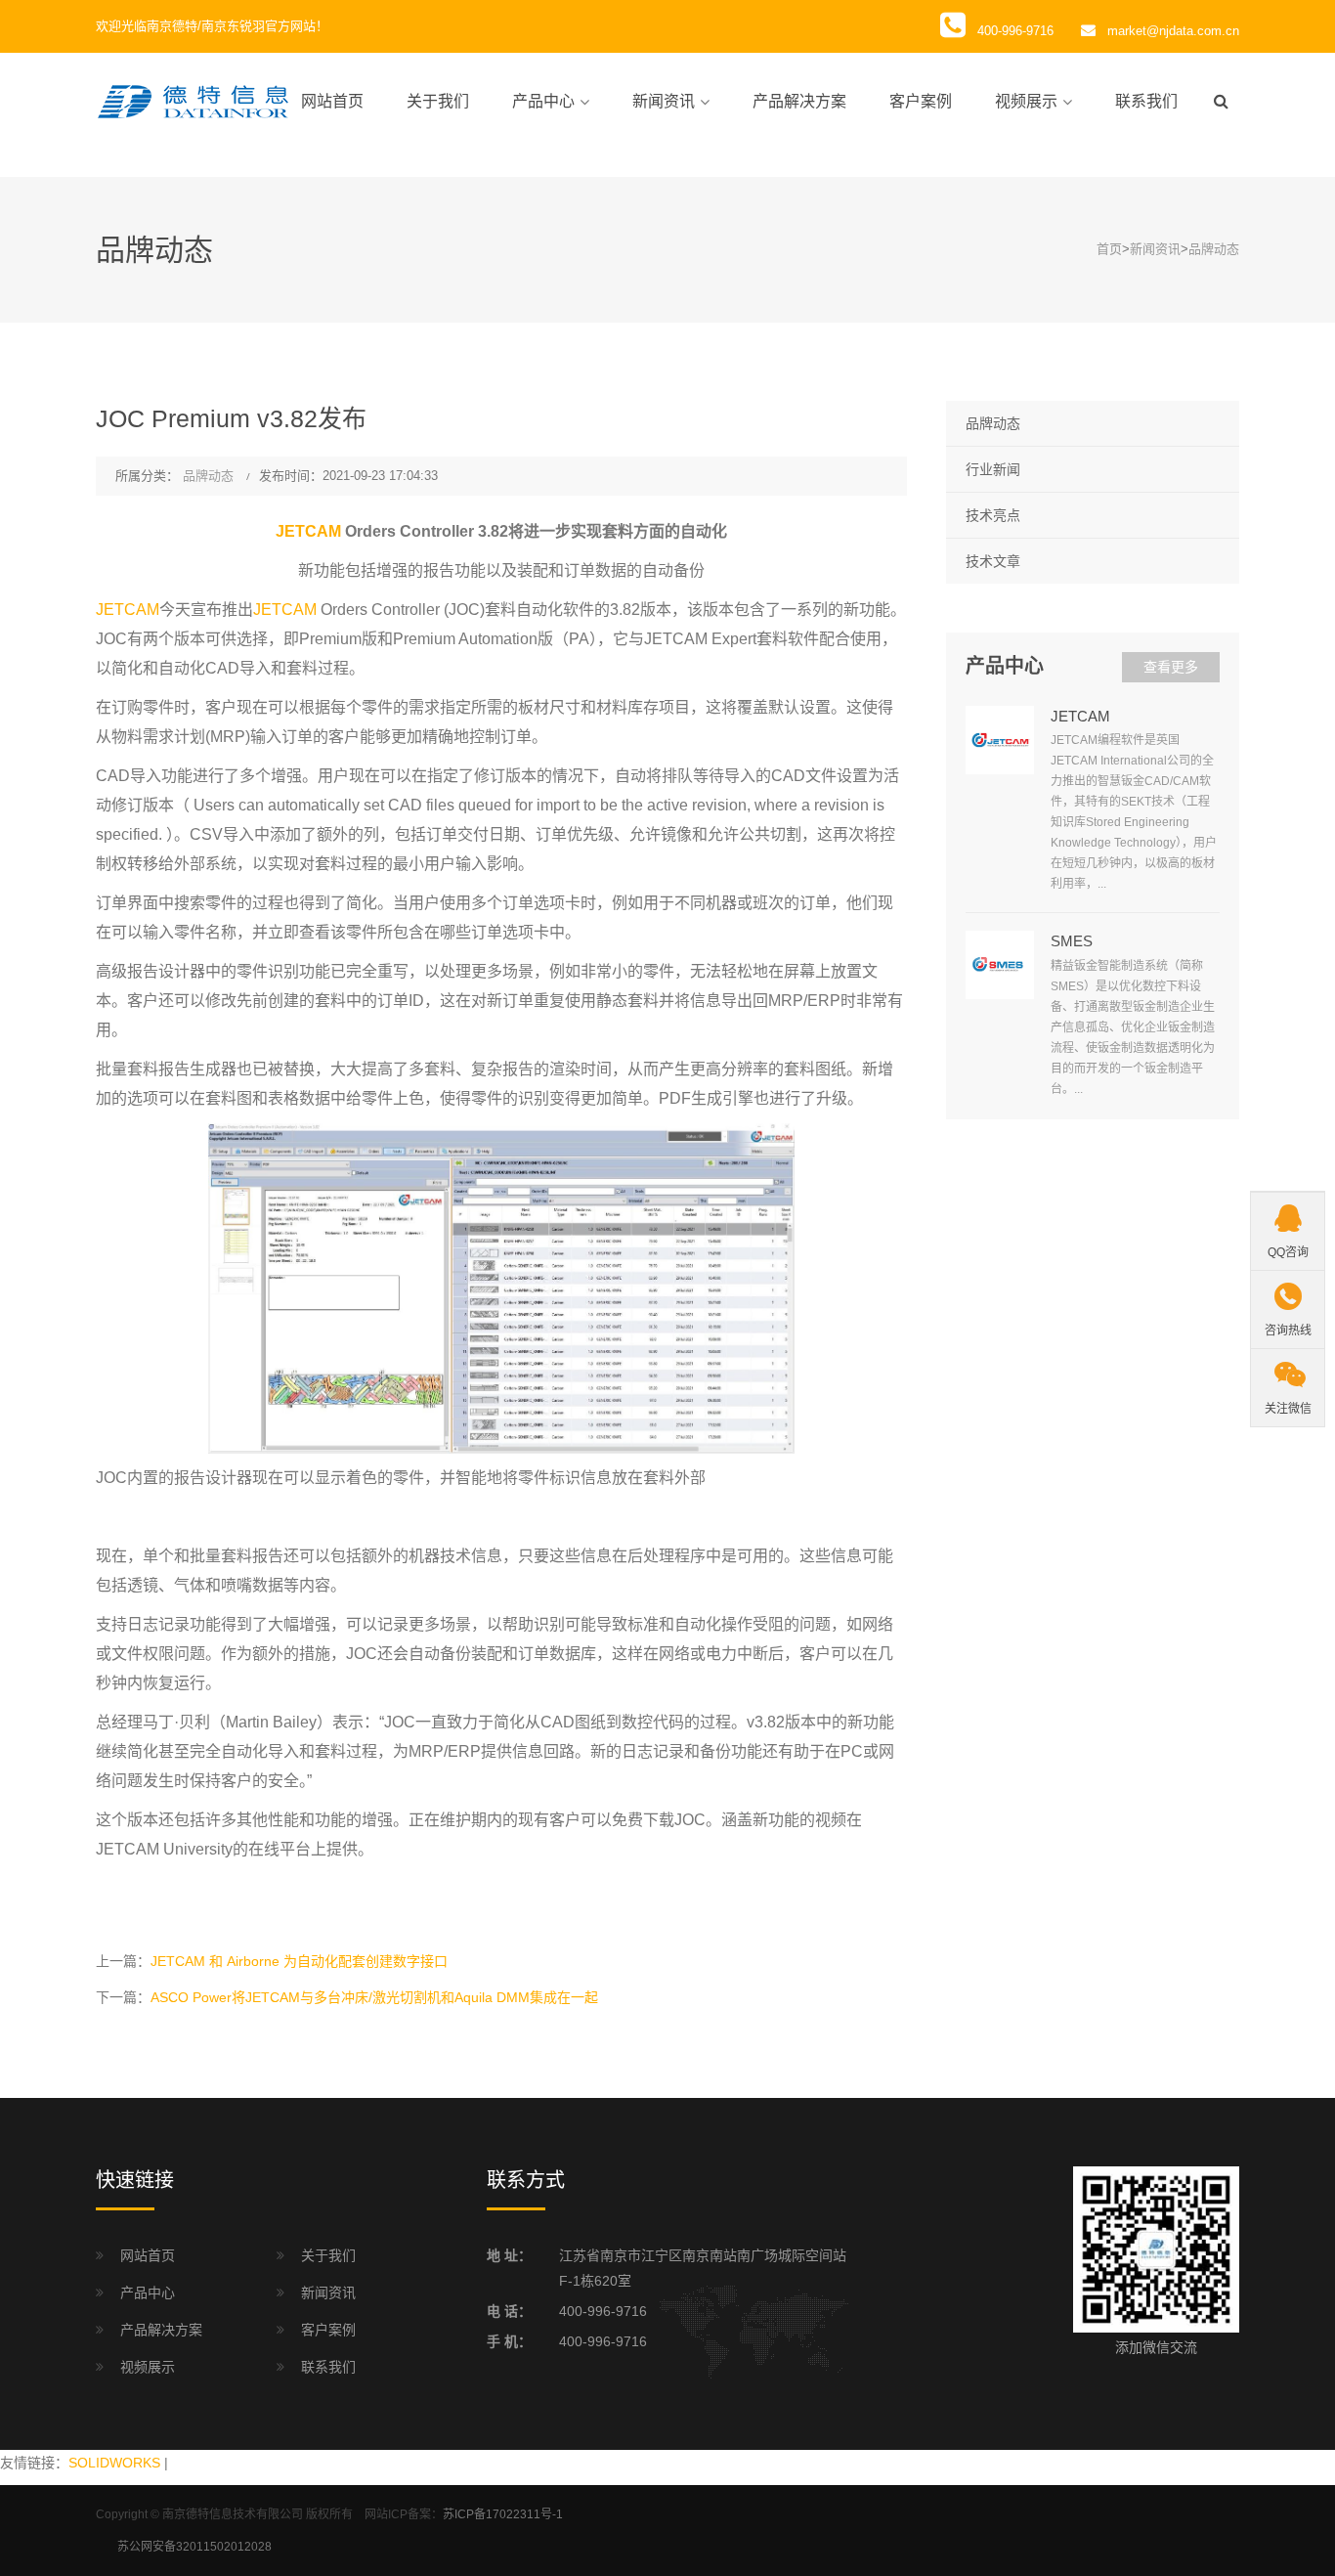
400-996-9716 (603, 2311)
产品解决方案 (799, 101)
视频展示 (1026, 101)
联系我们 (1146, 101)
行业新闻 (993, 469)
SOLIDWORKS (114, 2463)
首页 (1109, 249)
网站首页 (332, 101)
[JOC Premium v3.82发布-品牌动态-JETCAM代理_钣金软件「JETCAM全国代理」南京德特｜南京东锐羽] (194, 101)
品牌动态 (1214, 249)
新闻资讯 (664, 101)
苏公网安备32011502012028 (194, 2547)
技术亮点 (993, 515)
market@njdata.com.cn (1173, 31)
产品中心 (543, 101)
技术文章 (993, 561)
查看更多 (1171, 667)
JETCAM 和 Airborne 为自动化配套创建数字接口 (299, 1961)
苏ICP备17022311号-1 (503, 2514)
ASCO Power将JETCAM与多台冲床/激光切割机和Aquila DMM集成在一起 (374, 1997)
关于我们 (438, 101)
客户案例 (921, 101)
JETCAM (308, 531)
